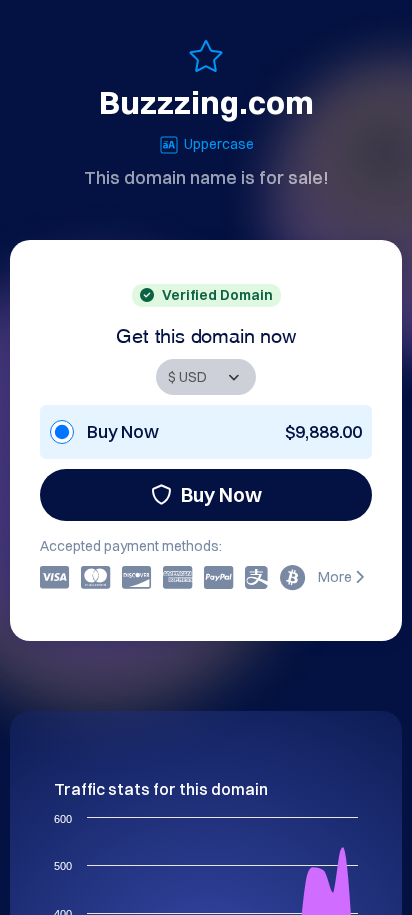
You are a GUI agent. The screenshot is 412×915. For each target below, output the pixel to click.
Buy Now (221, 494)
